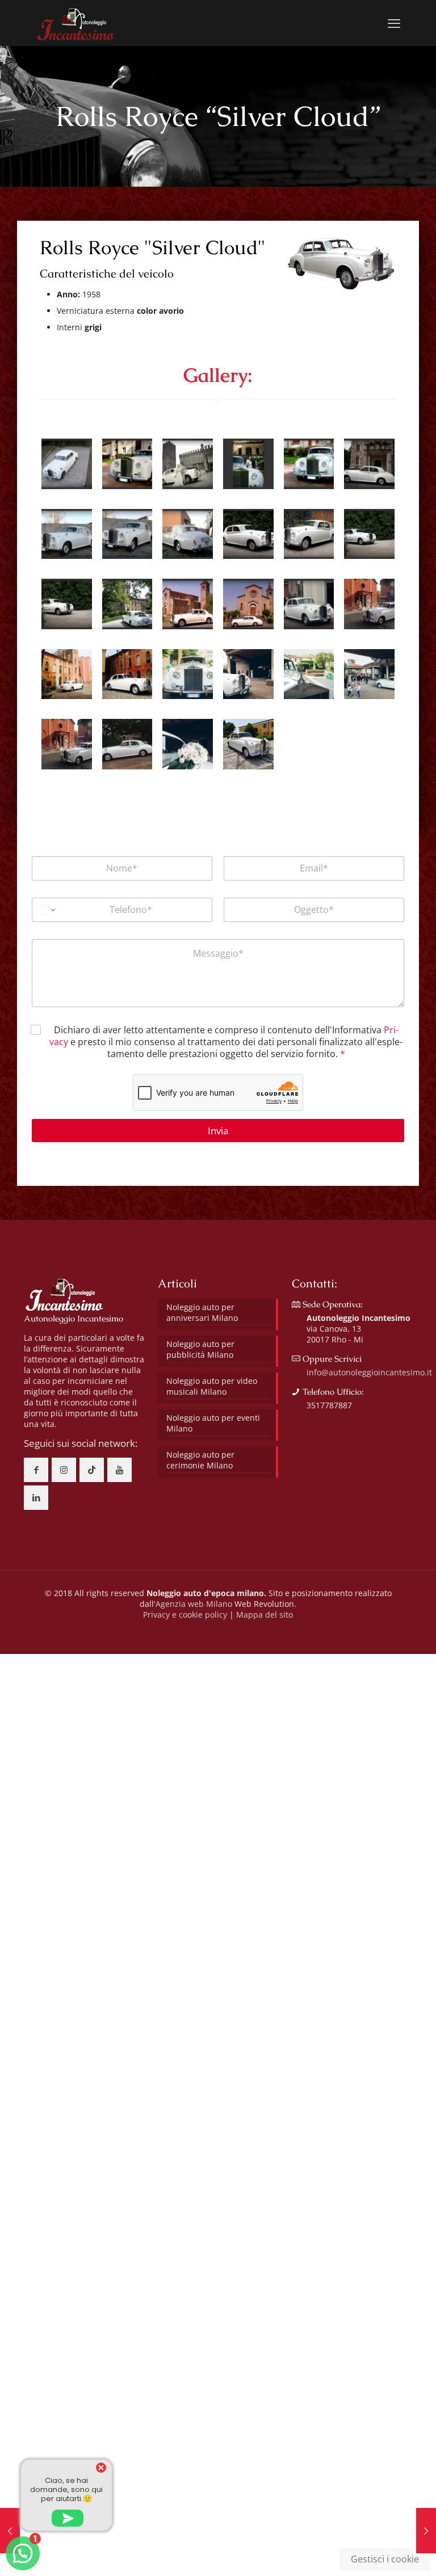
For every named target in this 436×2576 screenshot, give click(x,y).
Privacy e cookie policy (185, 1615)
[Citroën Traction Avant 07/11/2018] (10, 2531)
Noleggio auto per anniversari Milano (202, 1312)
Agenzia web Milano (194, 1604)
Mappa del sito (265, 1615)
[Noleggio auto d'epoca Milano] (75, 23)
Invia (218, 1131)
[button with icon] (36, 1470)
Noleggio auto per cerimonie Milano (200, 1460)
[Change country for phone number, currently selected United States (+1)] (45, 910)
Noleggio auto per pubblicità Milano (200, 1349)
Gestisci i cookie (385, 2559)
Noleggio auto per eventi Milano (213, 1423)
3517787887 (329, 1405)
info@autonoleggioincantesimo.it (369, 1372)
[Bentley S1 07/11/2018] (426, 2531)
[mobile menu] (394, 23)
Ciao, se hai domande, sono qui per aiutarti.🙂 (66, 2489)
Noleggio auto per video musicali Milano (212, 1386)
